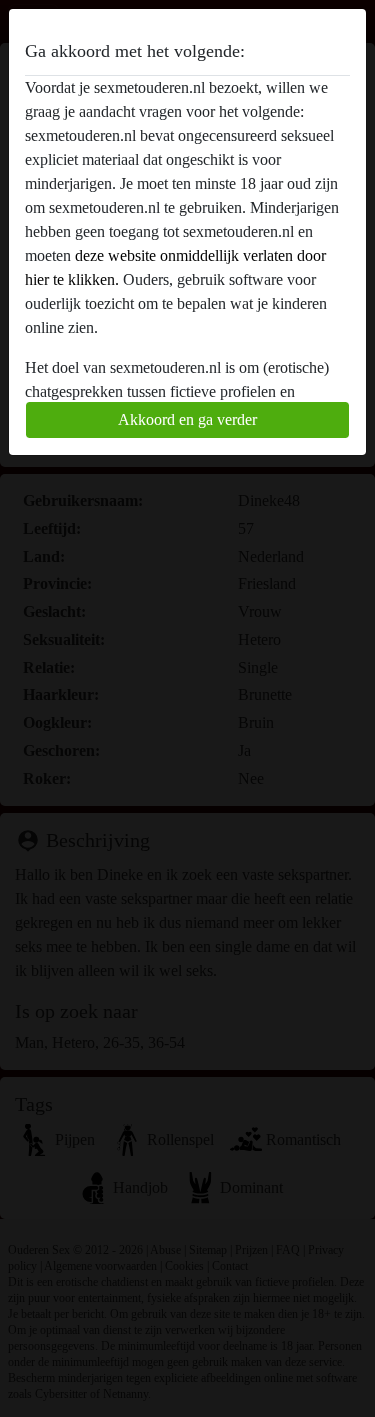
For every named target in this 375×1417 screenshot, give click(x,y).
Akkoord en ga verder (187, 419)
